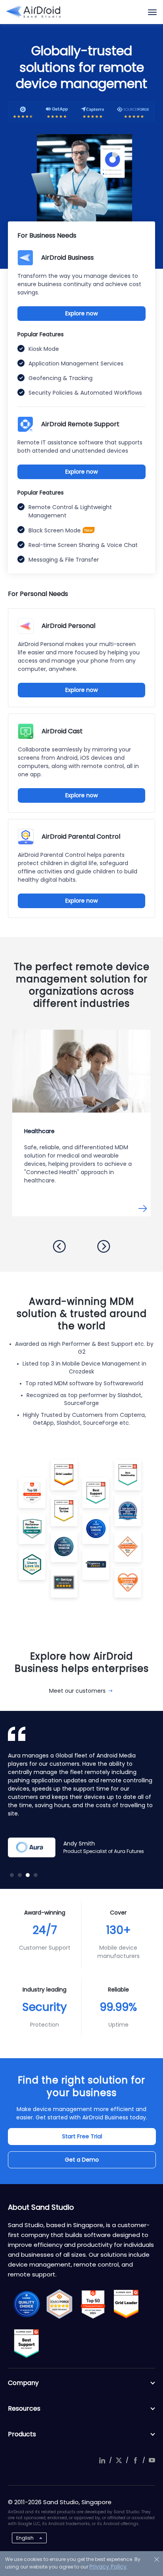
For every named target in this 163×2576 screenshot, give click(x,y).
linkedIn (102, 2460)
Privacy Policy (108, 2567)
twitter (119, 2460)
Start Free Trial (82, 2136)
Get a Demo (82, 2160)
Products (22, 2434)
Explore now (81, 313)
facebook (135, 2460)
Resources (24, 2408)
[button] (59, 1246)
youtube (152, 2460)
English (25, 2538)
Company (23, 2383)
